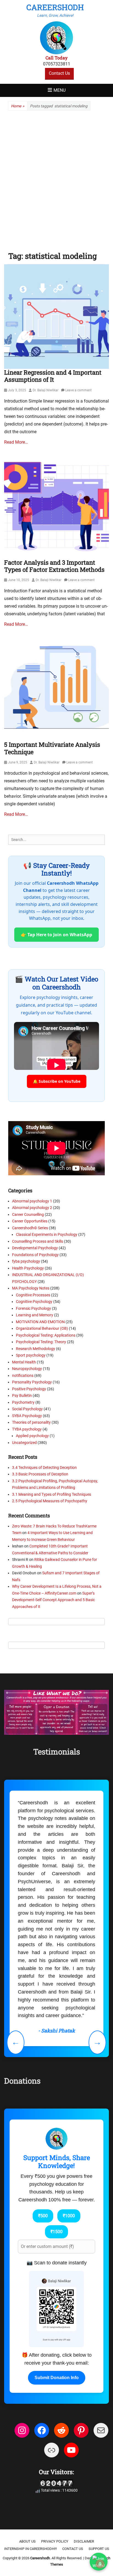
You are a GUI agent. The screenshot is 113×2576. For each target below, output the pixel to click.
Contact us (73, 2549)
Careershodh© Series (30, 1228)
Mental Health (24, 1362)
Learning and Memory (35, 1315)
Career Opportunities (30, 1221)
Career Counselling (28, 1214)
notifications (23, 1375)
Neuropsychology (27, 1369)
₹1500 (56, 2232)
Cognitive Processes (33, 1295)
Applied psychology (32, 1436)
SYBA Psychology (27, 1416)
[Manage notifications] (100, 2564)
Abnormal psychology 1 (32, 1201)
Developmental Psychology (35, 1248)
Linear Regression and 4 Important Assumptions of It (53, 376)
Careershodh (55, 7)
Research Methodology (36, 1349)
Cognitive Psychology (34, 1302)
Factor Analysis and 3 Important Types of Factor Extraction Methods (54, 566)
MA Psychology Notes (31, 1288)
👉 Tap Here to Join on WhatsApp (56, 935)
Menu (60, 90)
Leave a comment (78, 390)
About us (27, 2541)
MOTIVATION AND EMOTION (40, 1322)
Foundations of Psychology (35, 1255)
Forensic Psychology (33, 1308)
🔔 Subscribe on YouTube (57, 1081)
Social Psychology (27, 1409)
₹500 (43, 2216)
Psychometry (23, 1402)
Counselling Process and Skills (38, 1241)
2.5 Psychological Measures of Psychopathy (50, 1501)
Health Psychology (28, 1268)
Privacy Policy (55, 2541)
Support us (99, 2549)
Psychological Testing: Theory (41, 1342)
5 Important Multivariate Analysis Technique (52, 748)
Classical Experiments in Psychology (47, 1234)
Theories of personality (31, 1422)
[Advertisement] (56, 179)
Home (18, 106)
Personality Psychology (32, 1382)
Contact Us (59, 73)
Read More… (16, 442)
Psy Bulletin (22, 1395)
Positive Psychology (29, 1389)
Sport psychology (31, 1355)
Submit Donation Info (57, 2378)
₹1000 (69, 2216)
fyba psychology (26, 1261)
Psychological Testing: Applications (46, 1335)
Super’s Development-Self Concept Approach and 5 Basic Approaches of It (53, 1600)
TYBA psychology (27, 1429)
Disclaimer (84, 2541)
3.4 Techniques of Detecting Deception (44, 1468)
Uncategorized (24, 1443)
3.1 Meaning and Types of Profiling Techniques (52, 1494)
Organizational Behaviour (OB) (42, 1328)
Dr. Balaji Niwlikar (46, 390)
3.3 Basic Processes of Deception (40, 1474)
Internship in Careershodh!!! (30, 2549)
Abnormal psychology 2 (32, 1208)
